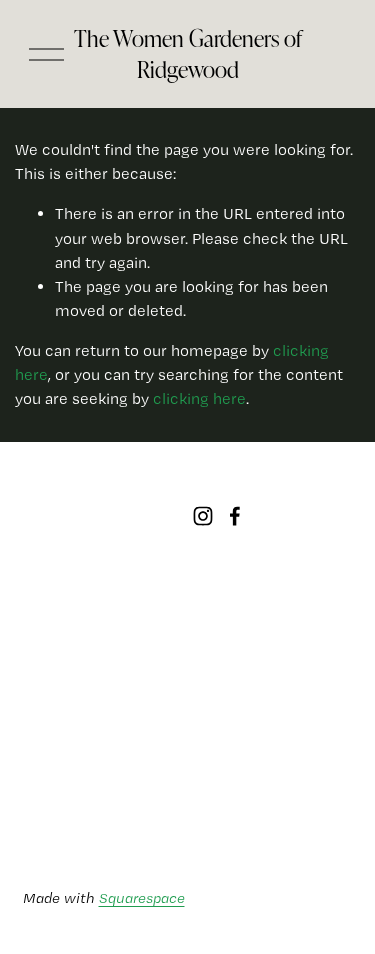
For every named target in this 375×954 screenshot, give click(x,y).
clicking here (199, 398)
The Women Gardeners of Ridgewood (188, 54)
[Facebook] (235, 516)
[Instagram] (203, 516)
